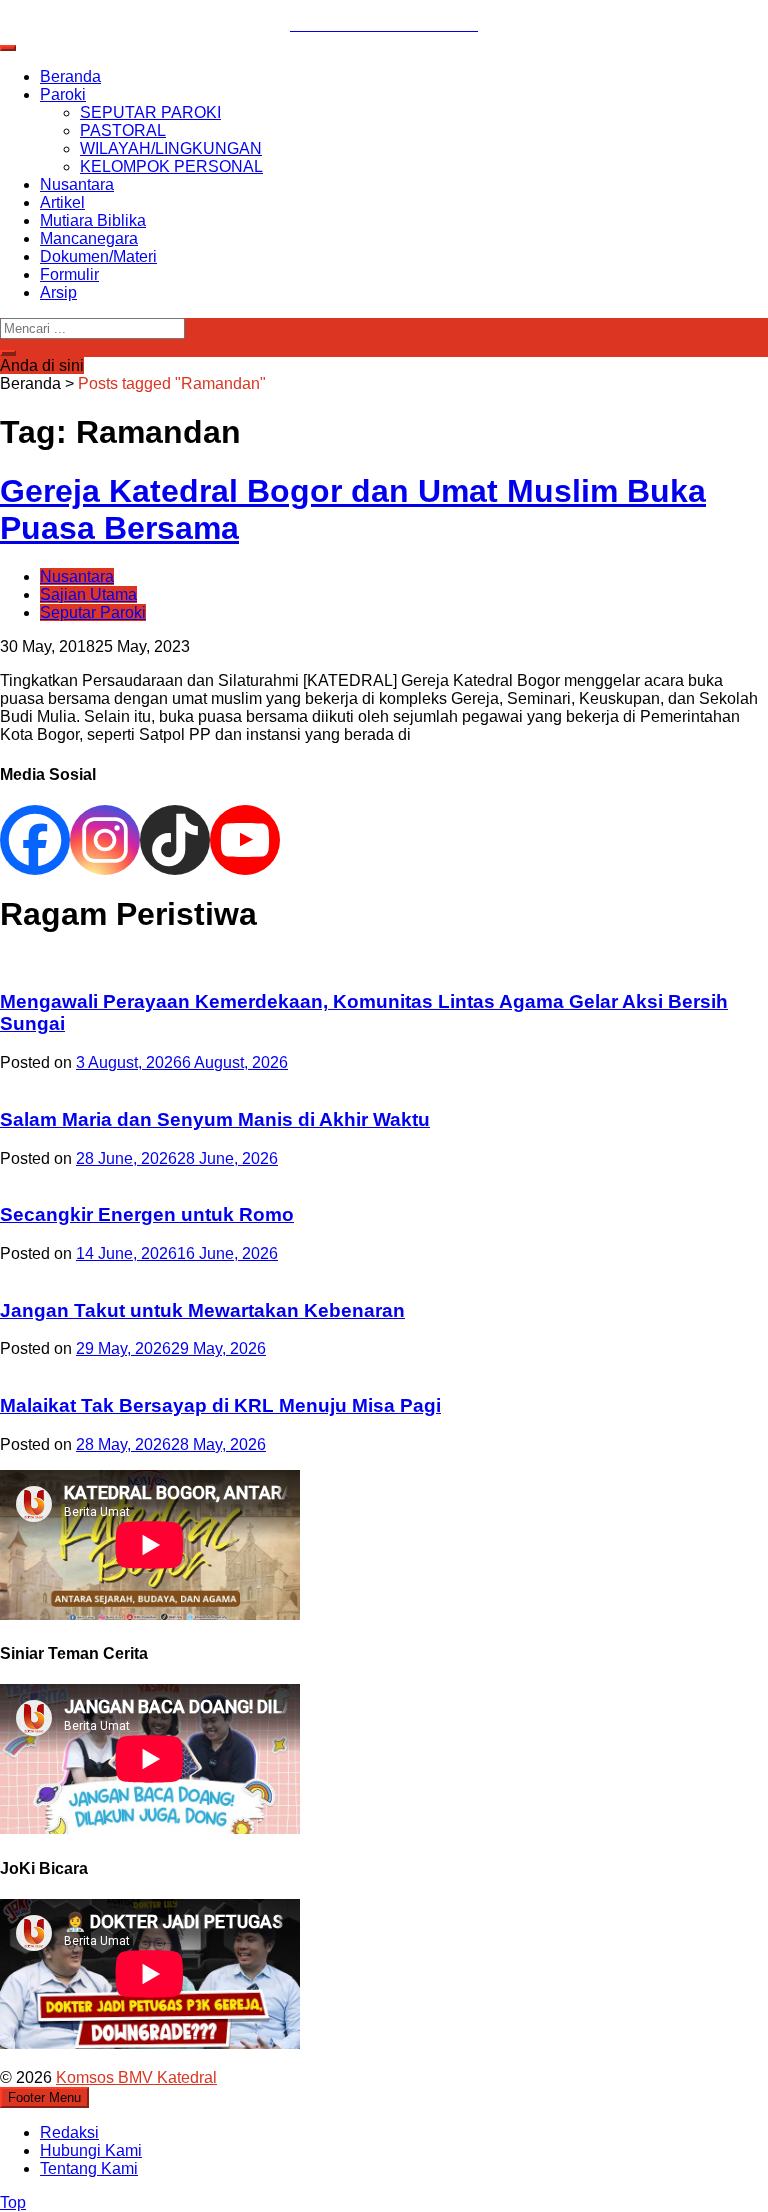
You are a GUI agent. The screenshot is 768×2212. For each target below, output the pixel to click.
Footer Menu (44, 2097)
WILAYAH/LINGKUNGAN (171, 148)
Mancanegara (89, 238)
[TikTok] (175, 840)
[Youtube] (245, 840)
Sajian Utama (88, 594)
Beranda (70, 76)
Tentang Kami (89, 2168)
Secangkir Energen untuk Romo (147, 1214)
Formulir (69, 274)
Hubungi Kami (91, 2150)
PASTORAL (123, 130)
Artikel (62, 202)
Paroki (63, 94)
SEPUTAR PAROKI (150, 112)
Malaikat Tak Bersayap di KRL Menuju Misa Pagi (220, 1405)
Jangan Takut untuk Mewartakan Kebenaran (202, 1310)
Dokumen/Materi (98, 256)
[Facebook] (35, 840)
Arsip (58, 292)
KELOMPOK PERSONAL (171, 166)
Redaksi (69, 2132)
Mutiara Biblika (93, 220)
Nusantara (77, 184)
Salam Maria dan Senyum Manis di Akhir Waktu (215, 1119)
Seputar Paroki (93, 612)
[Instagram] (105, 840)
